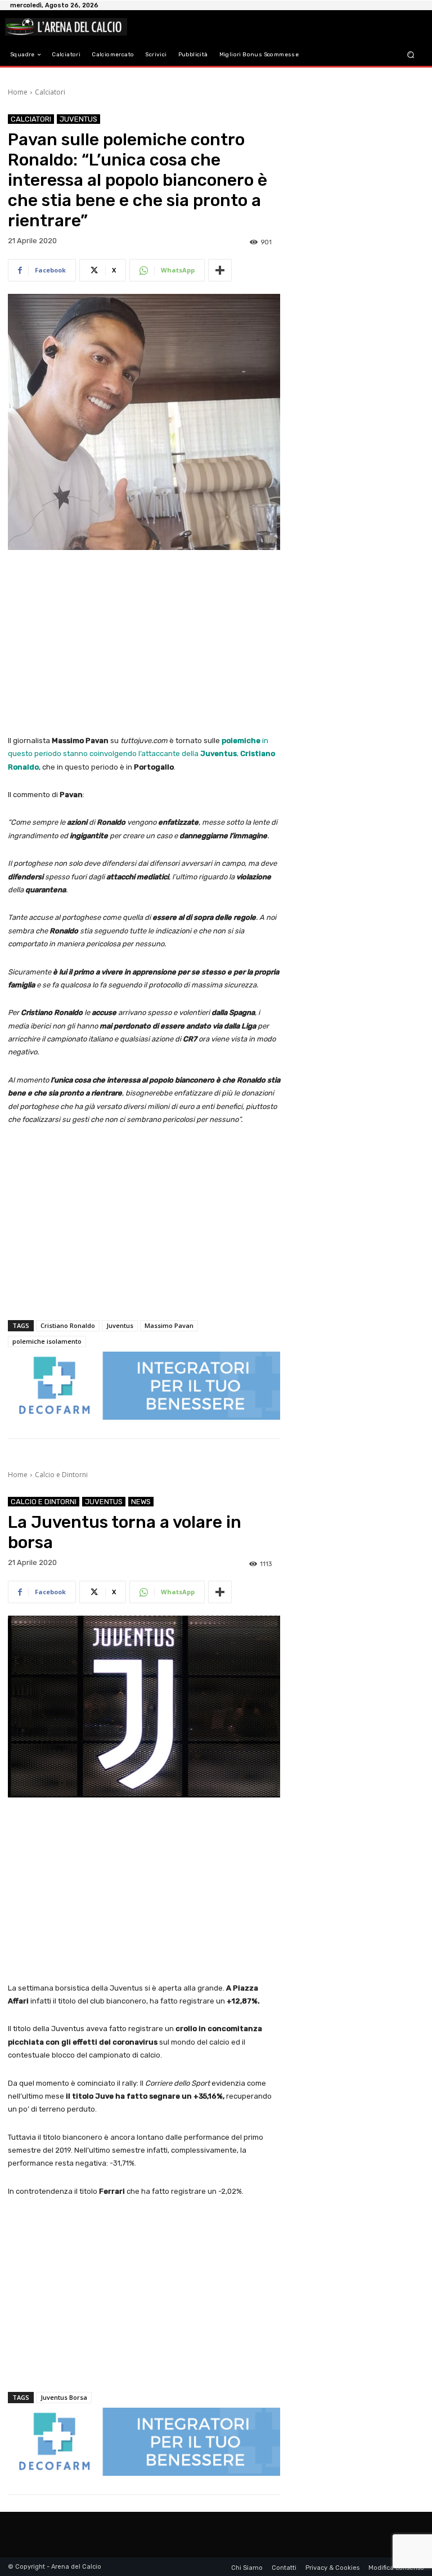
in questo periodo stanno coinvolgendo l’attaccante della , (141, 754)
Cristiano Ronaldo (68, 1325)
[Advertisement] (144, 643)
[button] (411, 55)
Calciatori (50, 92)
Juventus (78, 119)
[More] (220, 270)
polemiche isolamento (47, 1341)
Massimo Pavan (169, 1325)
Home (18, 92)
